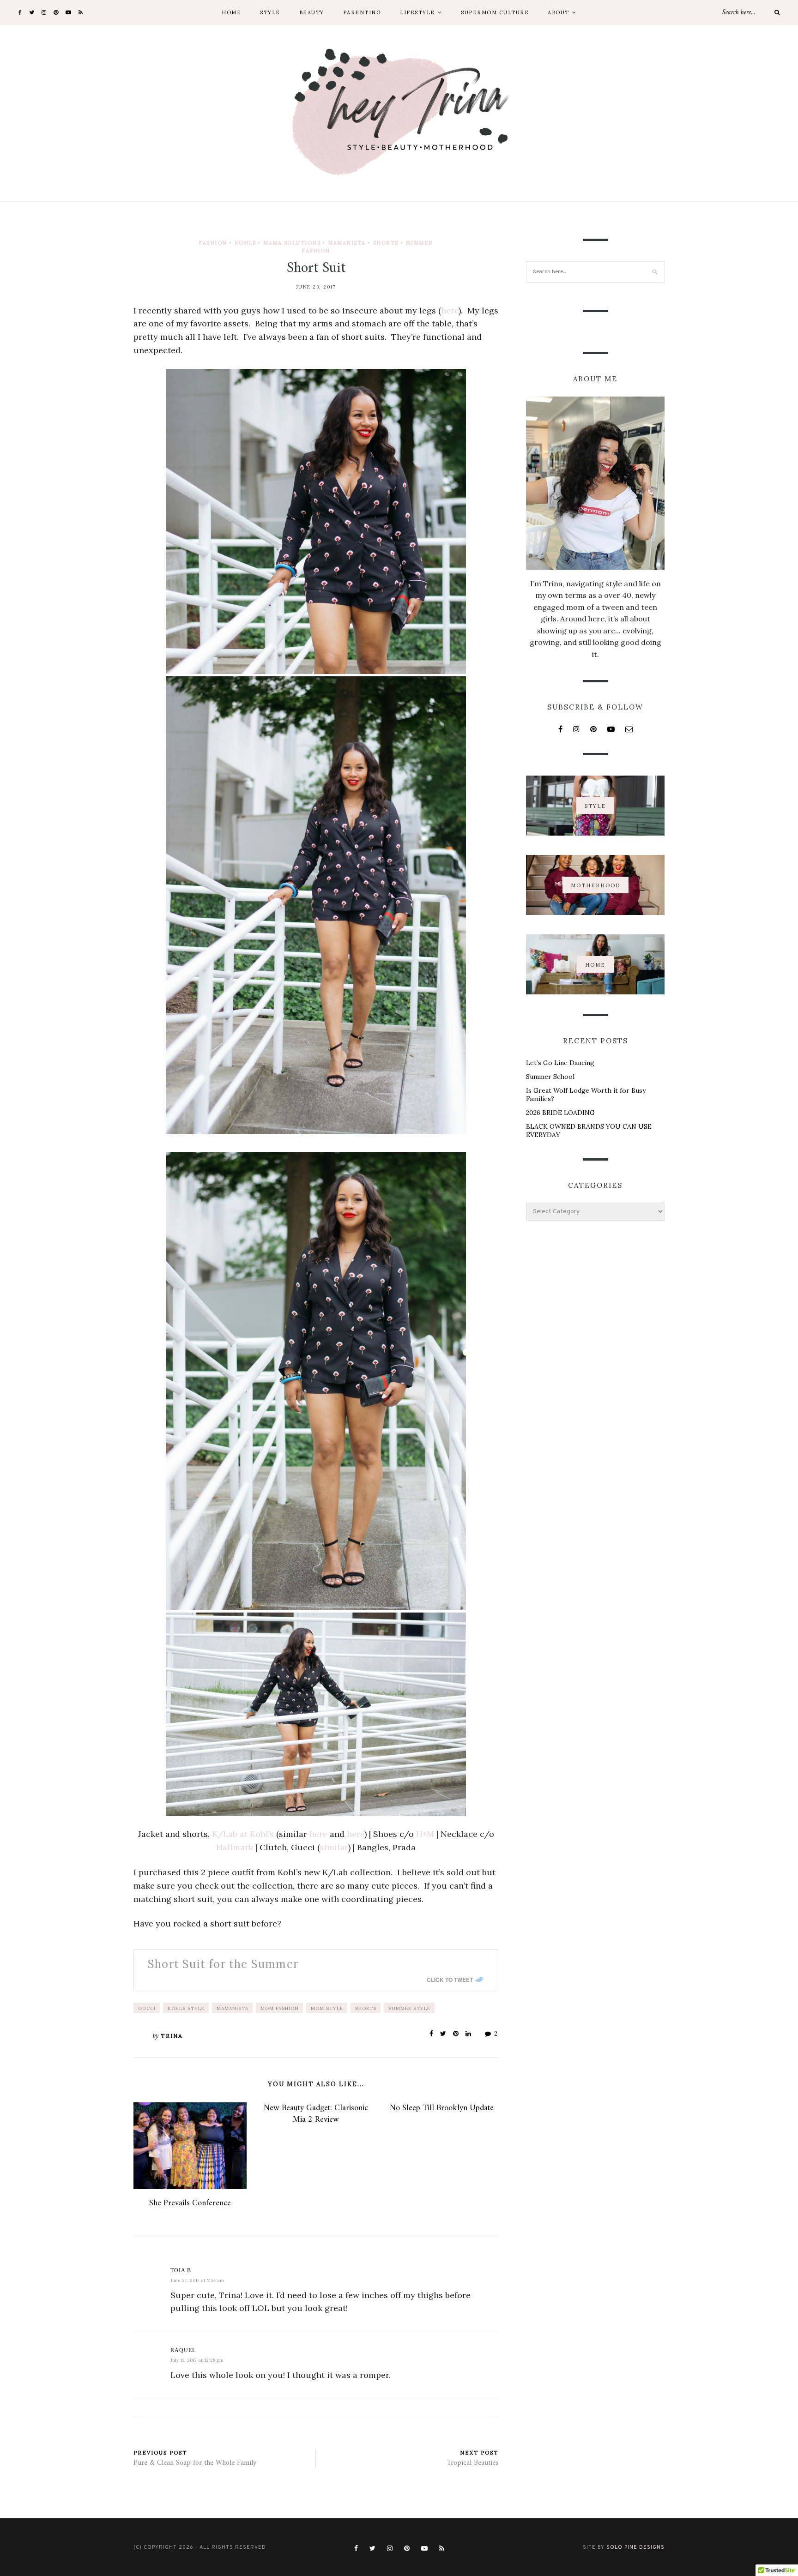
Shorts (386, 243)
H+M (426, 1834)
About (559, 12)
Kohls (245, 243)
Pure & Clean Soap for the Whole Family (195, 2463)
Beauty (312, 12)
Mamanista (347, 243)
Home (231, 12)
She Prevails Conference (190, 2203)
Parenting (362, 12)
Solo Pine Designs (635, 2547)
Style (270, 12)
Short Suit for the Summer (223, 1964)
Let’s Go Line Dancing (560, 1063)
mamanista (233, 2008)
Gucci (147, 2008)
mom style (327, 2008)
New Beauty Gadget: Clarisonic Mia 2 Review (316, 2114)
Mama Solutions (292, 243)
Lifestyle (417, 12)
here (450, 310)
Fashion (213, 243)
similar (334, 1847)
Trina (172, 2036)
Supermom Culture (495, 12)
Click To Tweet (450, 1980)
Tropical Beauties (473, 2463)
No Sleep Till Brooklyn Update (442, 2108)
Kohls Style (186, 2008)
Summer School (550, 1077)
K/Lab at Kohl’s (243, 1834)
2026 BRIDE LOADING (560, 1113)
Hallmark (235, 1847)
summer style (409, 2008)
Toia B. (182, 2270)
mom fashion (280, 2008)
